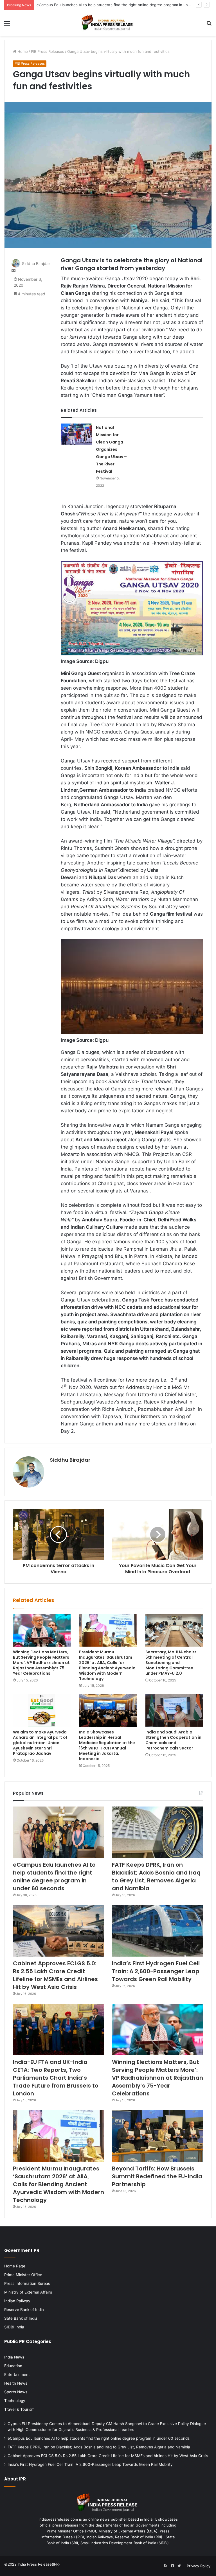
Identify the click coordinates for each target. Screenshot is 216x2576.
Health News (16, 2383)
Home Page (15, 2266)
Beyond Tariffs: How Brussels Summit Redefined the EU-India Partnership (157, 2176)
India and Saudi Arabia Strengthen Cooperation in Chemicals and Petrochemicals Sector (173, 1740)
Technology (15, 2401)
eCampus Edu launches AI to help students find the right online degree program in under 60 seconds (54, 1876)
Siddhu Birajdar (36, 263)
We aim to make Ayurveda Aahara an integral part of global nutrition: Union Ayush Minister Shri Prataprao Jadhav (40, 1743)
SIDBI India (14, 2327)
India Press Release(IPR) (38, 2564)
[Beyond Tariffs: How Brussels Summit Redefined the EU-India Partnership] (157, 2136)
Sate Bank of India (21, 2318)
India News (14, 2357)
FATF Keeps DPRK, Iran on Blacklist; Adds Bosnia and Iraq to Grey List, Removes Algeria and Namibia (124, 5)
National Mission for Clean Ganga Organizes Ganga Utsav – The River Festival (111, 449)
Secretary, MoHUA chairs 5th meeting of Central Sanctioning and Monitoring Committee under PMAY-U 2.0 (171, 1663)
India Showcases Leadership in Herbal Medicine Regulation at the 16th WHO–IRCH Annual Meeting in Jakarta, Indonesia (107, 1745)
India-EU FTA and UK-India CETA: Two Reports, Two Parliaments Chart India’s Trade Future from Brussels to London (56, 2078)
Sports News (16, 2392)
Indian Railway (17, 2301)
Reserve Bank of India (24, 2310)
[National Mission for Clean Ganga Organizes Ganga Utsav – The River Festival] (76, 434)
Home (22, 51)
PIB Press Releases (48, 51)
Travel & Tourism (19, 2409)
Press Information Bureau (27, 2283)
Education (13, 2366)
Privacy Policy (199, 2566)
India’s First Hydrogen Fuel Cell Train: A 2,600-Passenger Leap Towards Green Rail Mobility (156, 1971)
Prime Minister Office (23, 2275)
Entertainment (17, 2374)
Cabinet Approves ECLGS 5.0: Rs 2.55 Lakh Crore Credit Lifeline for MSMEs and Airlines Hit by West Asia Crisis (55, 1975)
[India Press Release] (108, 23)
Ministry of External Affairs (28, 2292)
